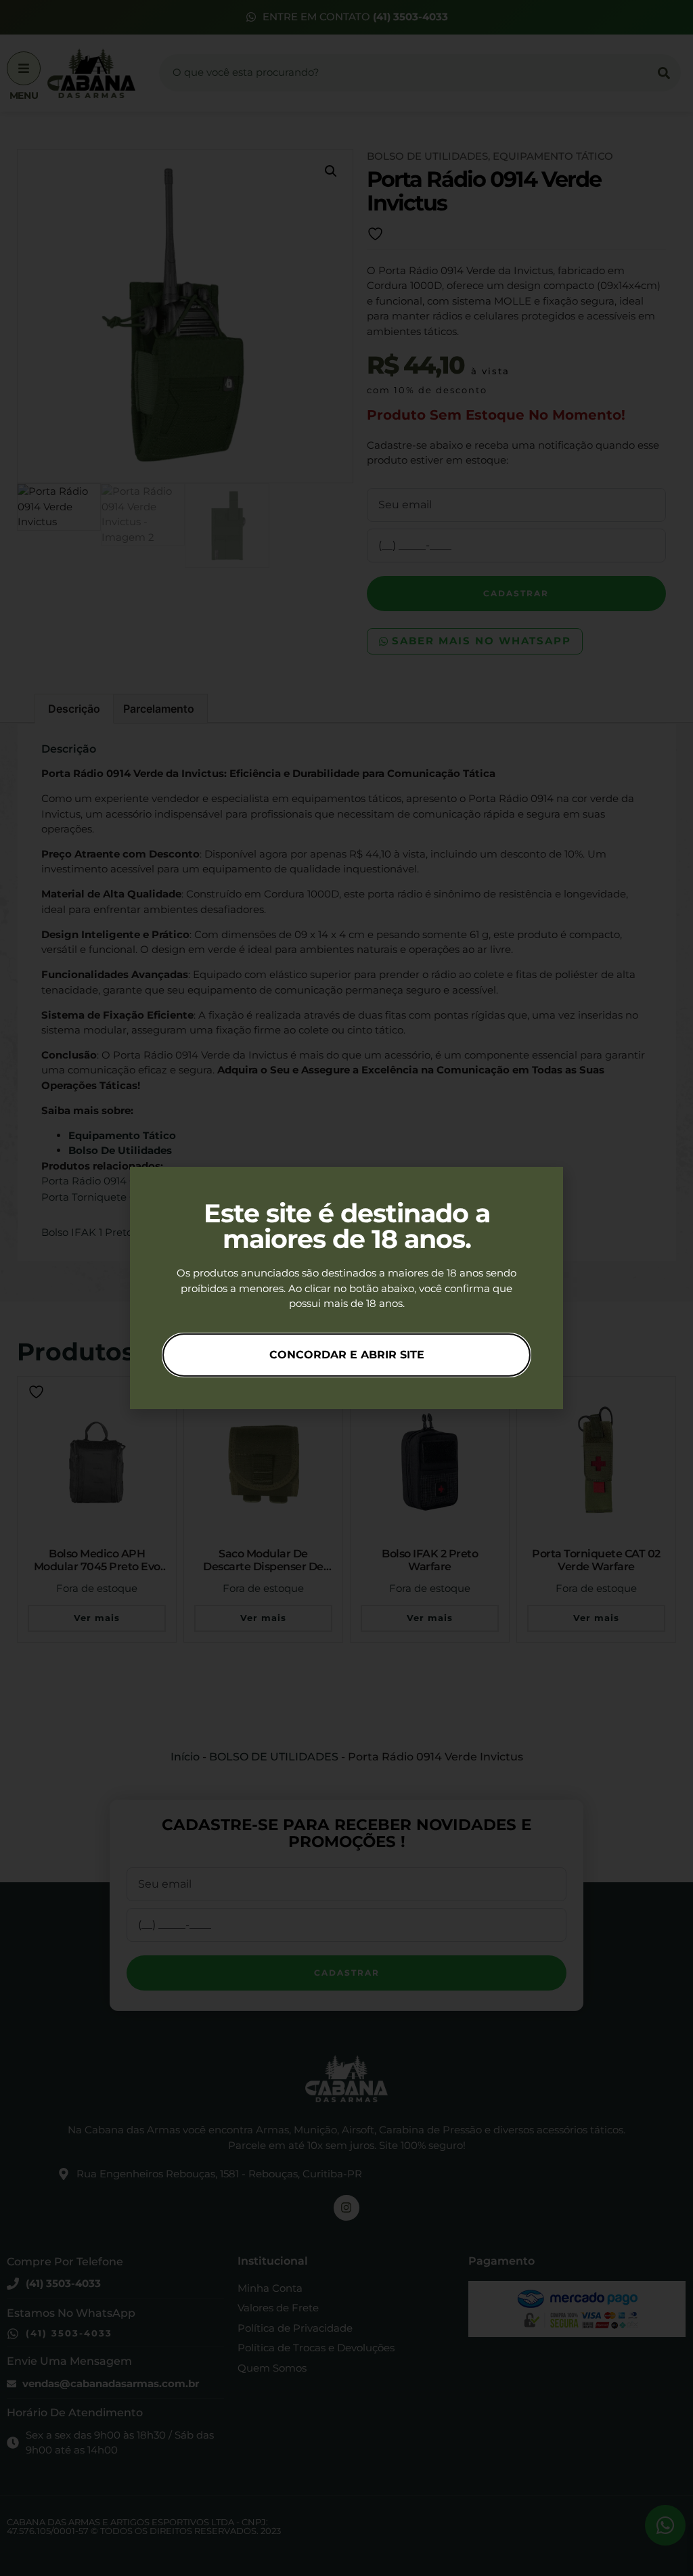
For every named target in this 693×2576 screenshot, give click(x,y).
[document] (346, 1288)
